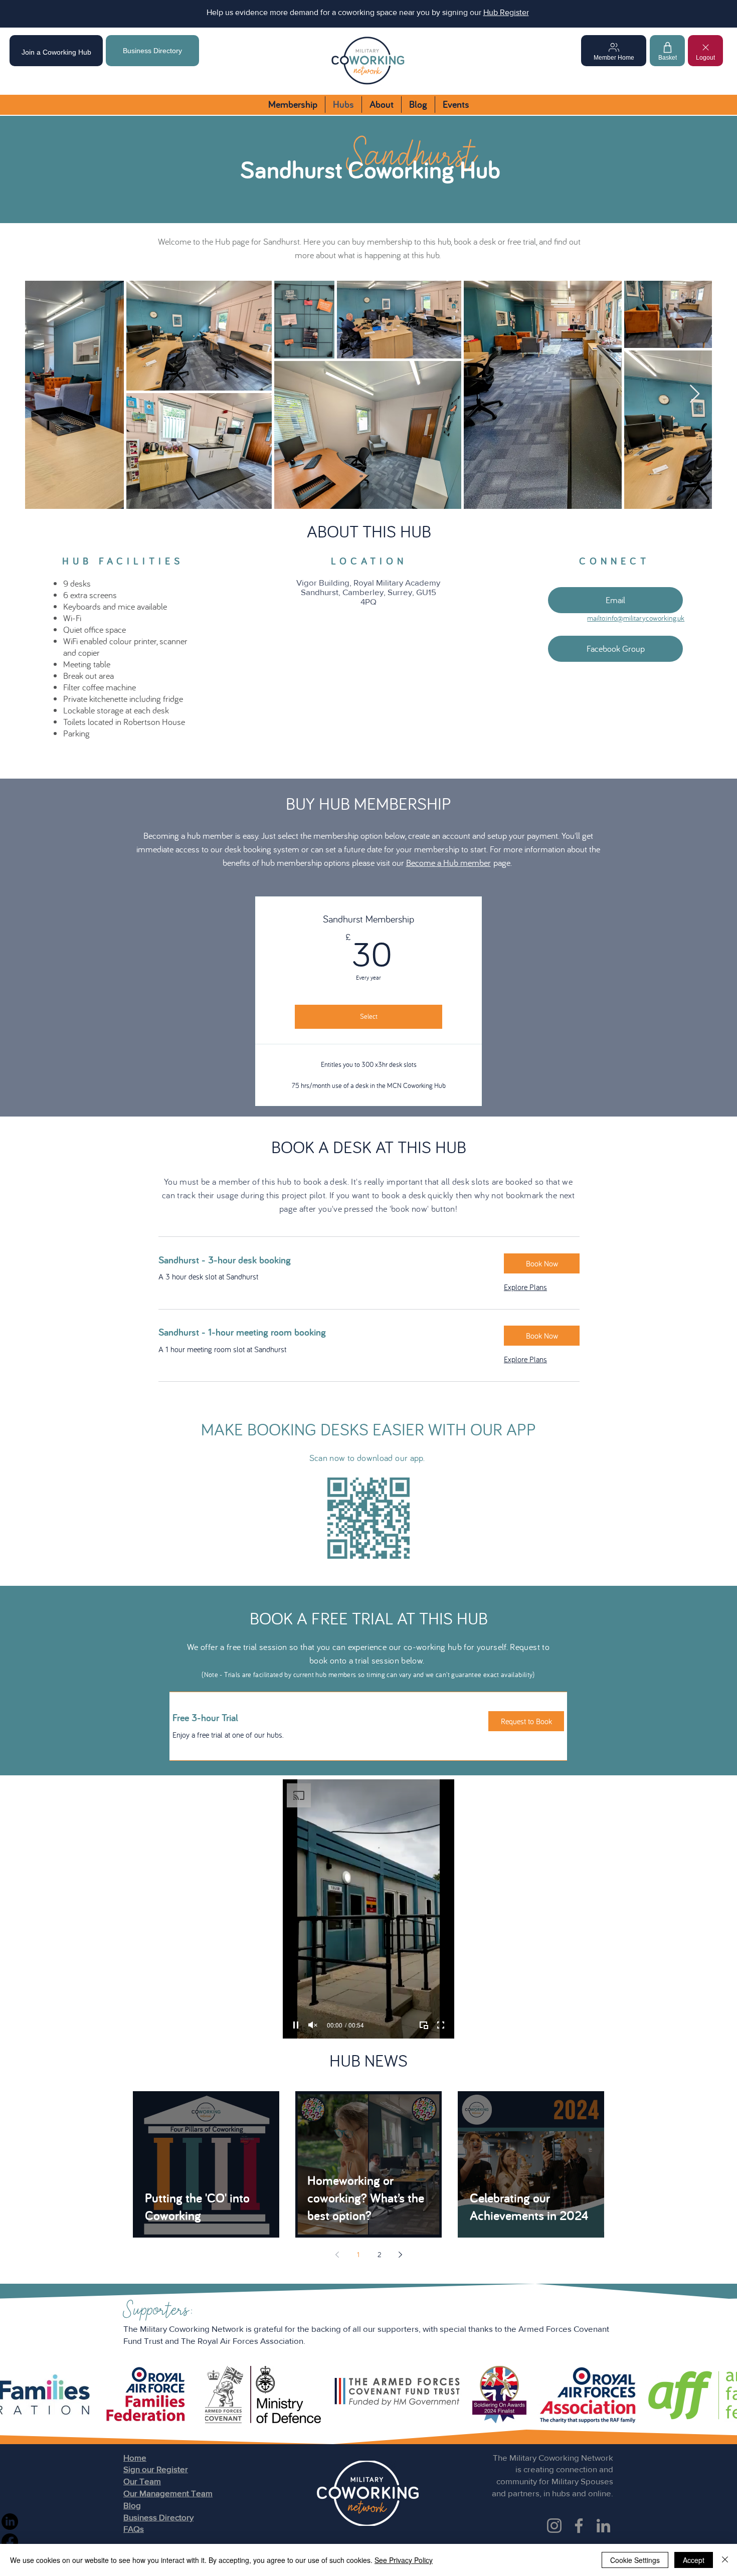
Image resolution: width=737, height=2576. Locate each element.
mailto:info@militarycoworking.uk (636, 618)
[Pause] (296, 2025)
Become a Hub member (448, 863)
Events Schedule (313, 12)
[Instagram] (554, 2526)
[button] (542, 1263)
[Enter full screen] (441, 2025)
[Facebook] (579, 2526)
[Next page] (400, 2255)
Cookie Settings (635, 2560)
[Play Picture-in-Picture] (424, 2025)
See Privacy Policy (404, 2560)
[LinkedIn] (603, 2526)
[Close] (725, 2560)
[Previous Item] (42, 394)
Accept (694, 2560)
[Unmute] (313, 2025)
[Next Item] (695, 394)
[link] (323, 1260)
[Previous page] (337, 2255)
